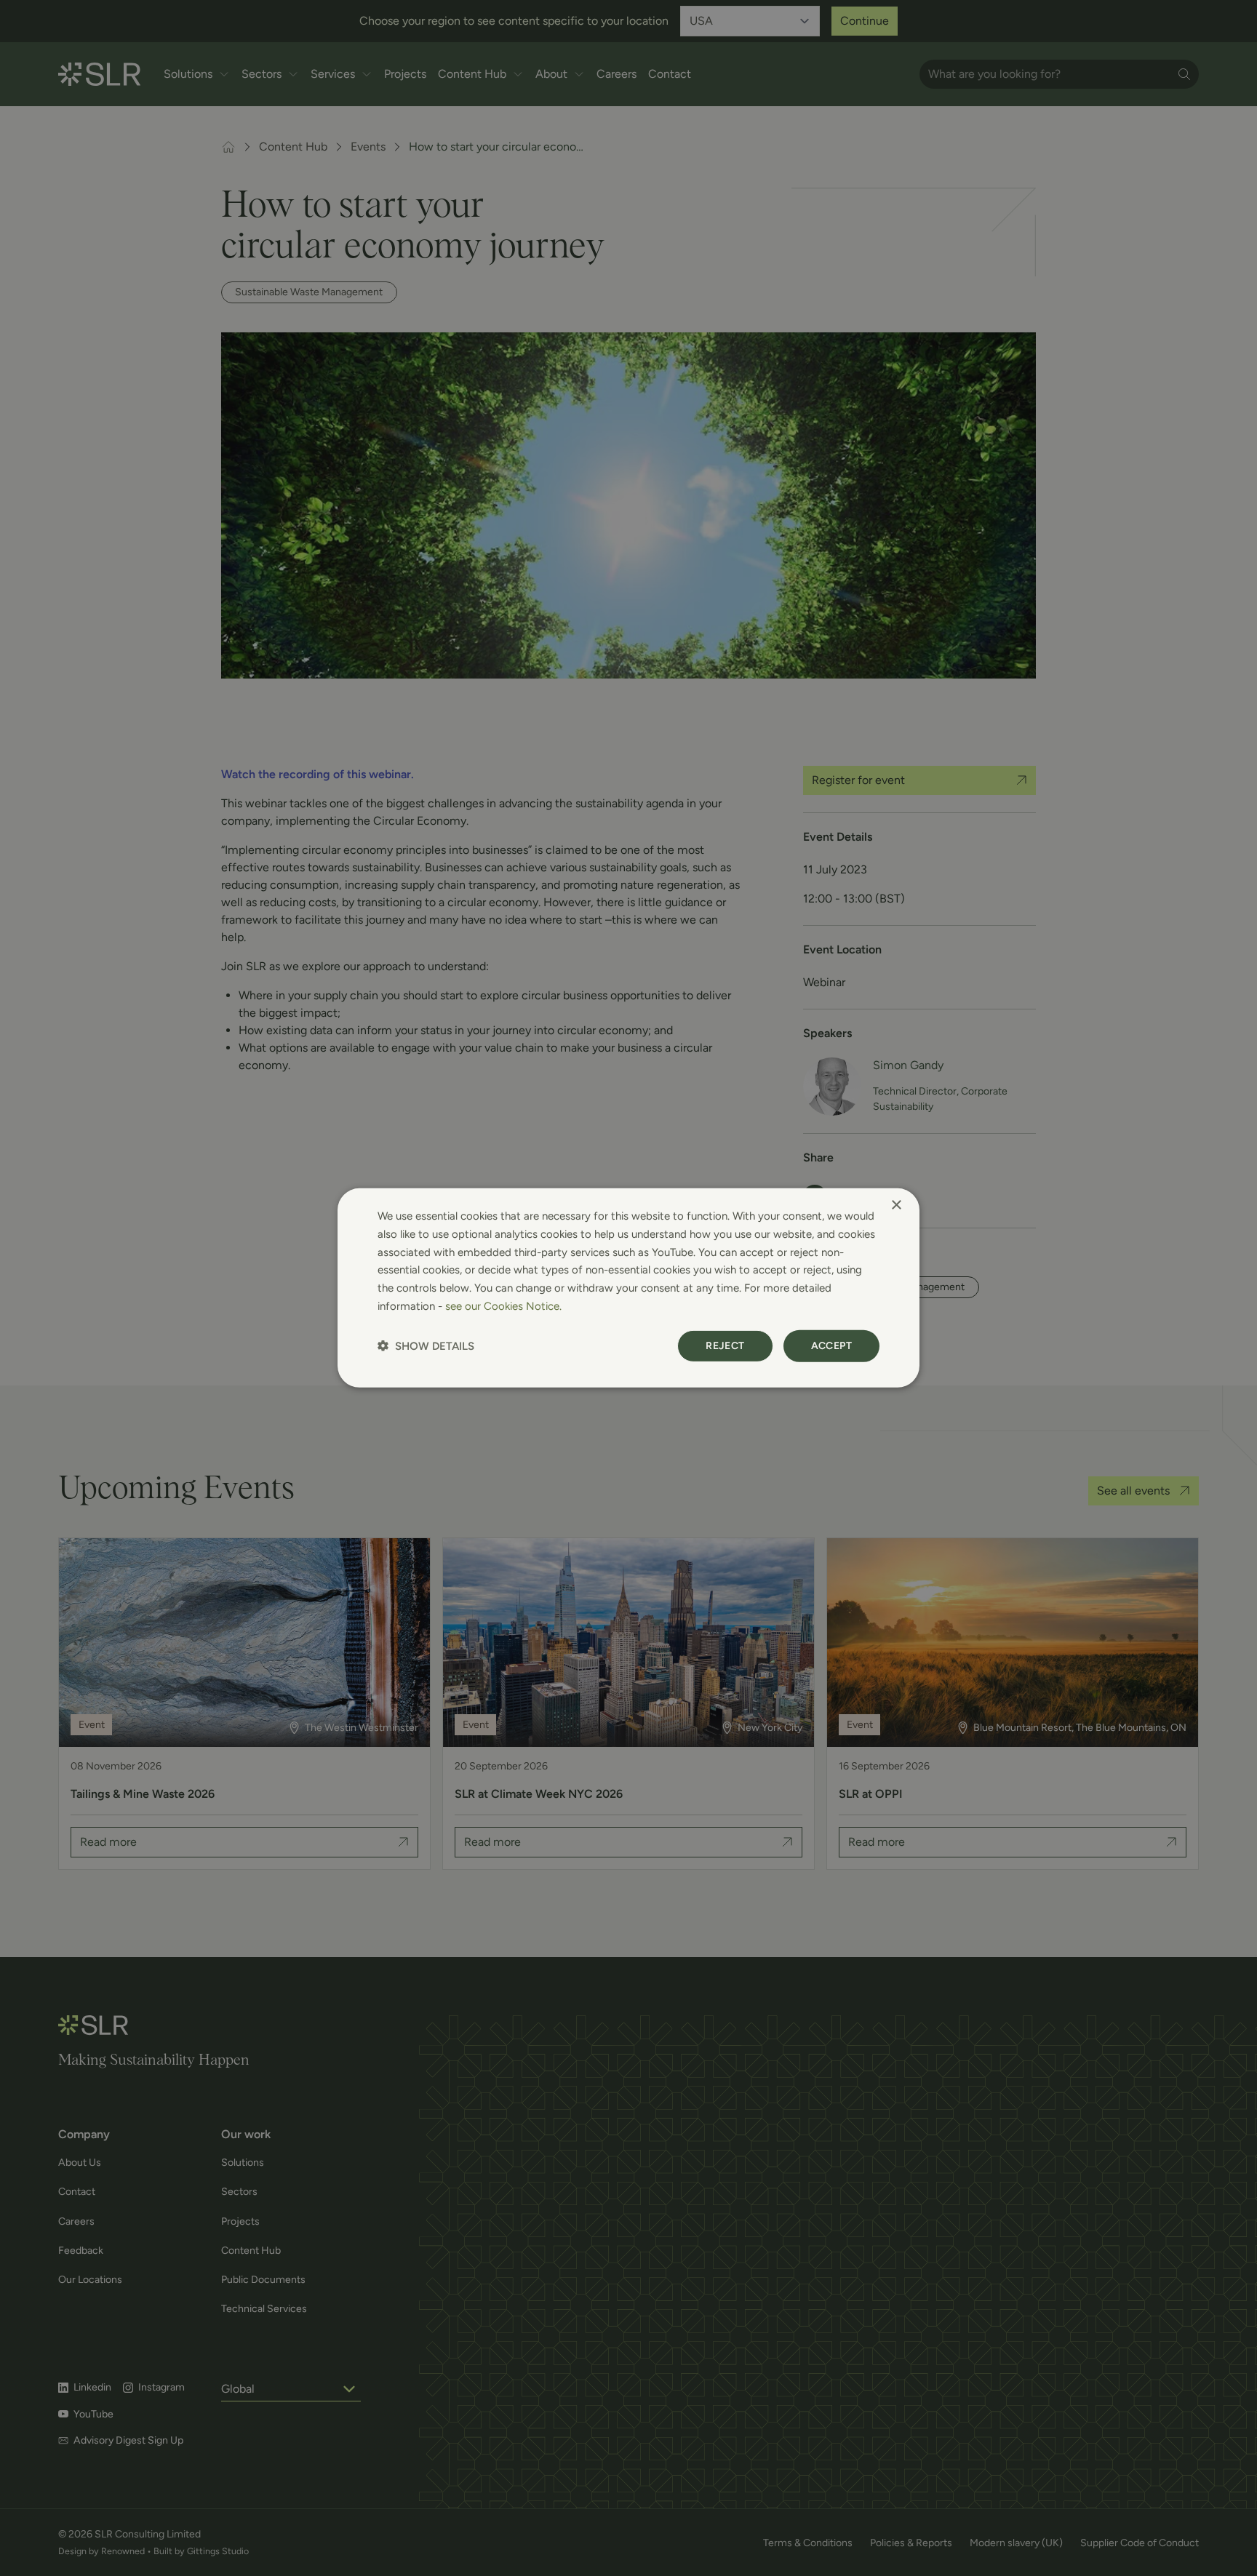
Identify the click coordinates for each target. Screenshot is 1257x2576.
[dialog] (628, 1288)
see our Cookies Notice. (503, 1306)
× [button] (896, 1205)
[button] (426, 1346)
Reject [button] (725, 1345)
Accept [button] (831, 1345)
